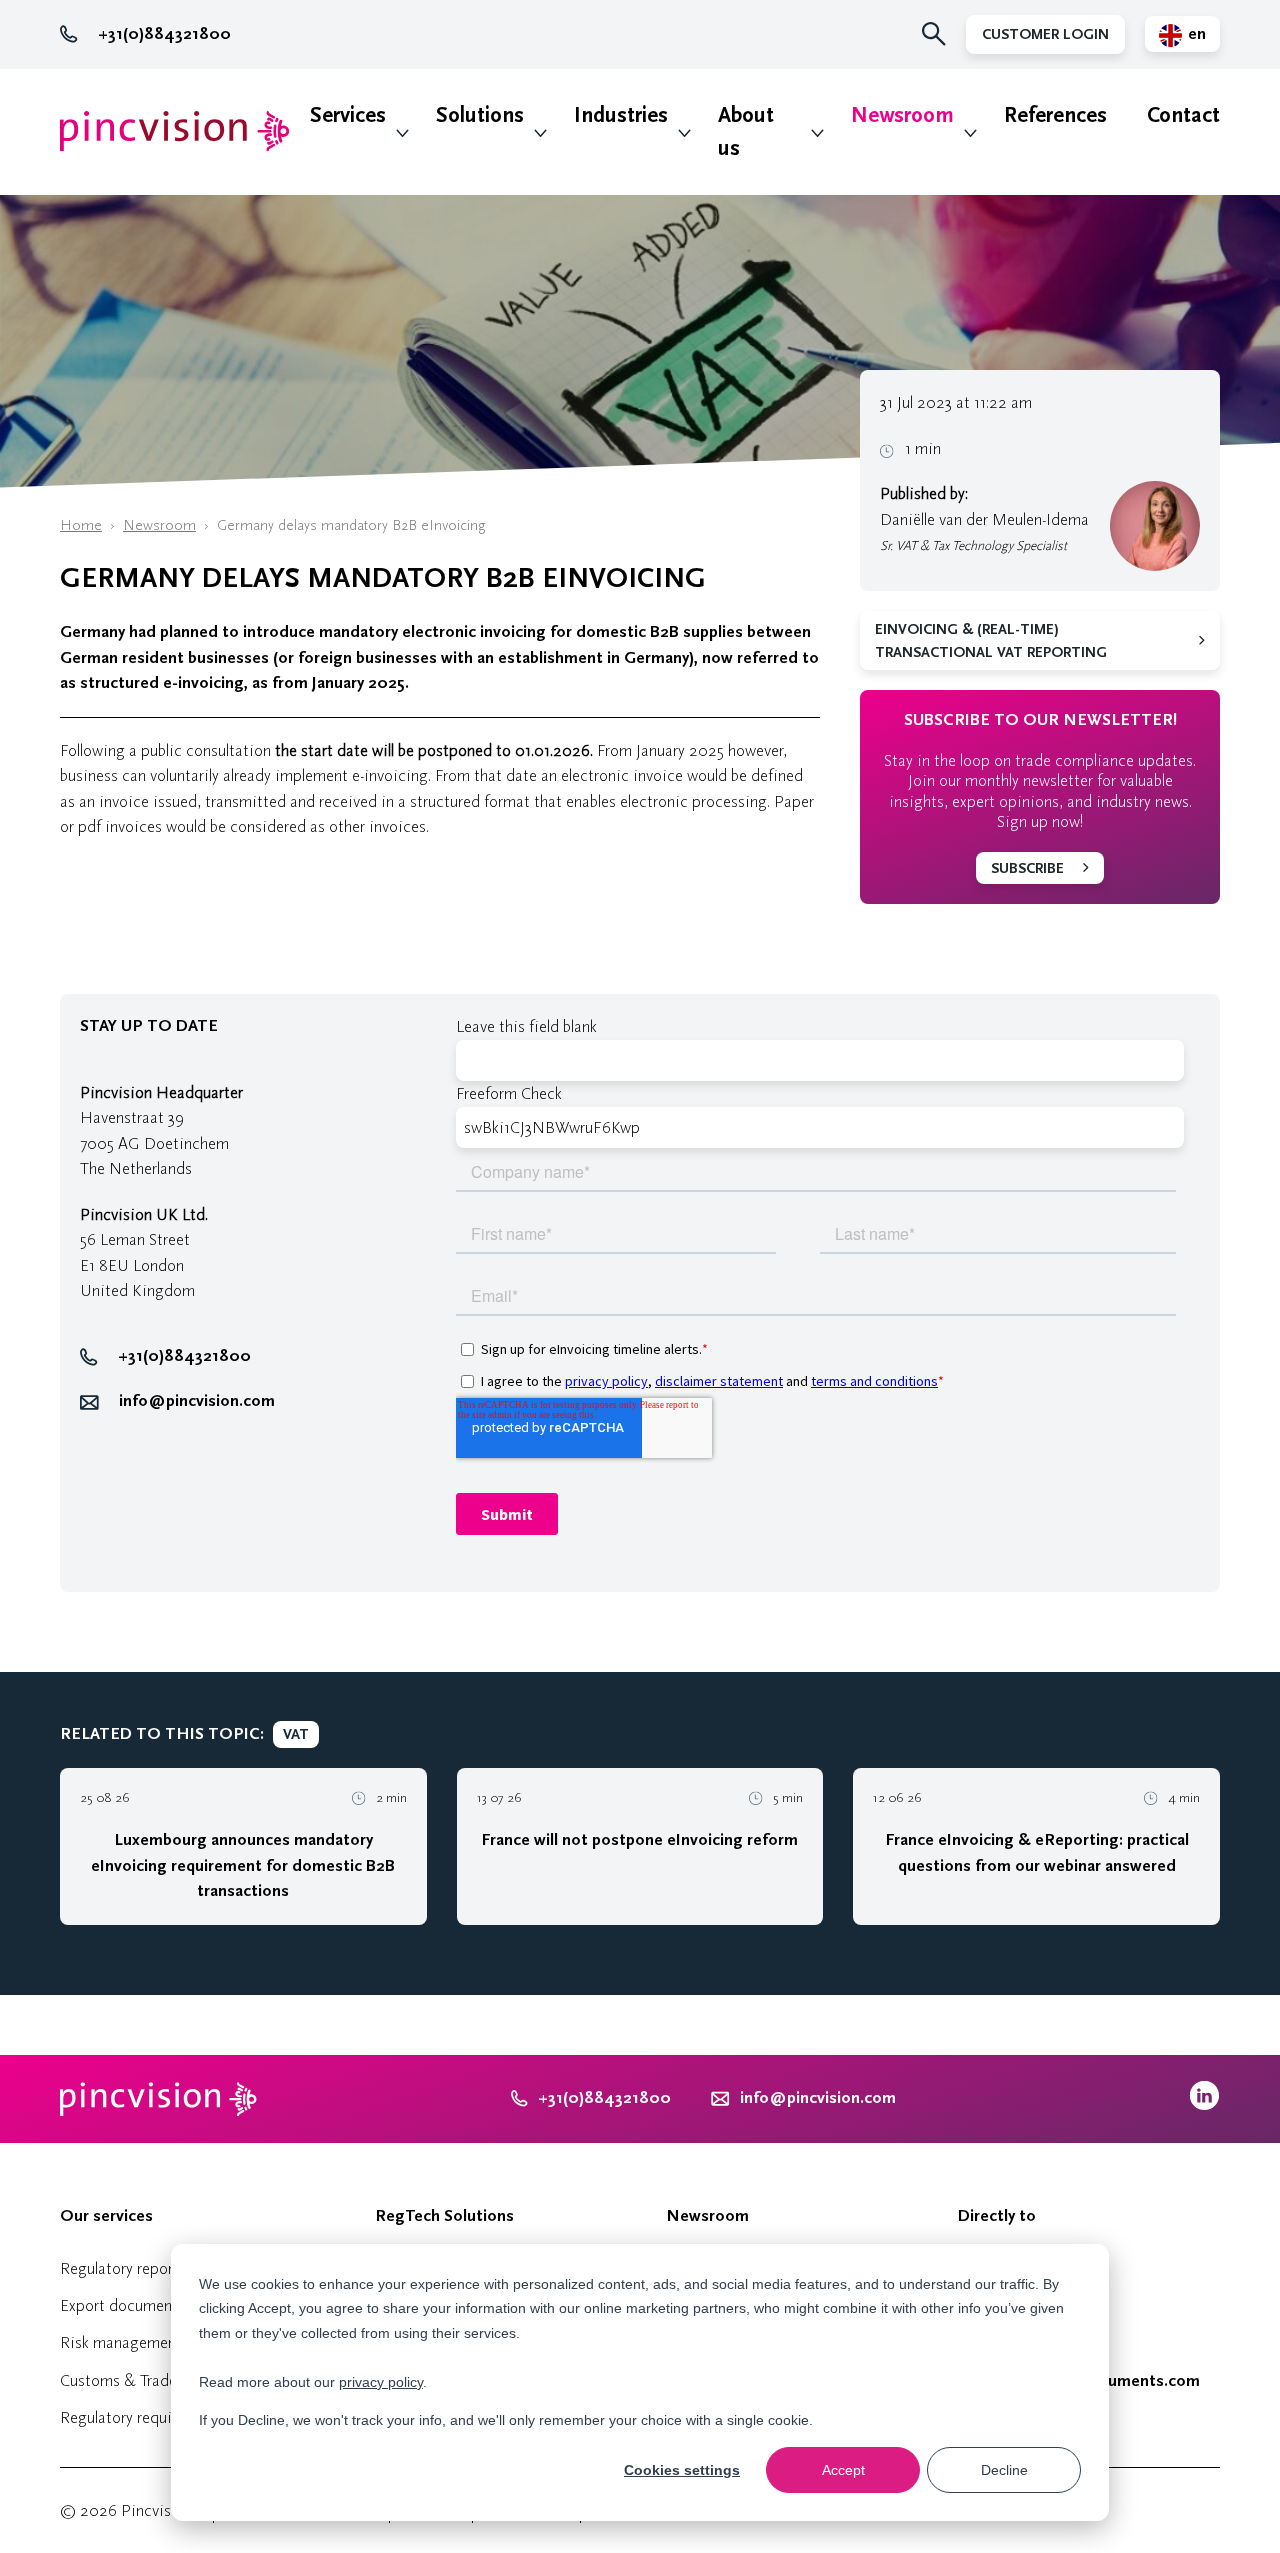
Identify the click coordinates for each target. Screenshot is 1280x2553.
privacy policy (381, 2382)
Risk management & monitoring (169, 2342)
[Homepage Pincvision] (175, 131)
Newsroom (902, 115)
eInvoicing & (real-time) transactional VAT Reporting (991, 641)
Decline (1004, 2470)
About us (746, 132)
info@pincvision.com (197, 1401)
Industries (621, 115)
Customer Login (1045, 34)
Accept (843, 2470)
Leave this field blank (526, 1026)
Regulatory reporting (130, 2268)
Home (81, 525)
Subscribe (1027, 868)
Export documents (122, 2305)
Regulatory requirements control (169, 2417)
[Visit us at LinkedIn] (1204, 2105)
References (1055, 115)
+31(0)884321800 (164, 34)
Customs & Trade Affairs (143, 2380)
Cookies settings (682, 2470)
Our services (106, 2216)
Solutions (480, 115)
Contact (1183, 115)
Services (348, 115)
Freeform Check (509, 1093)
